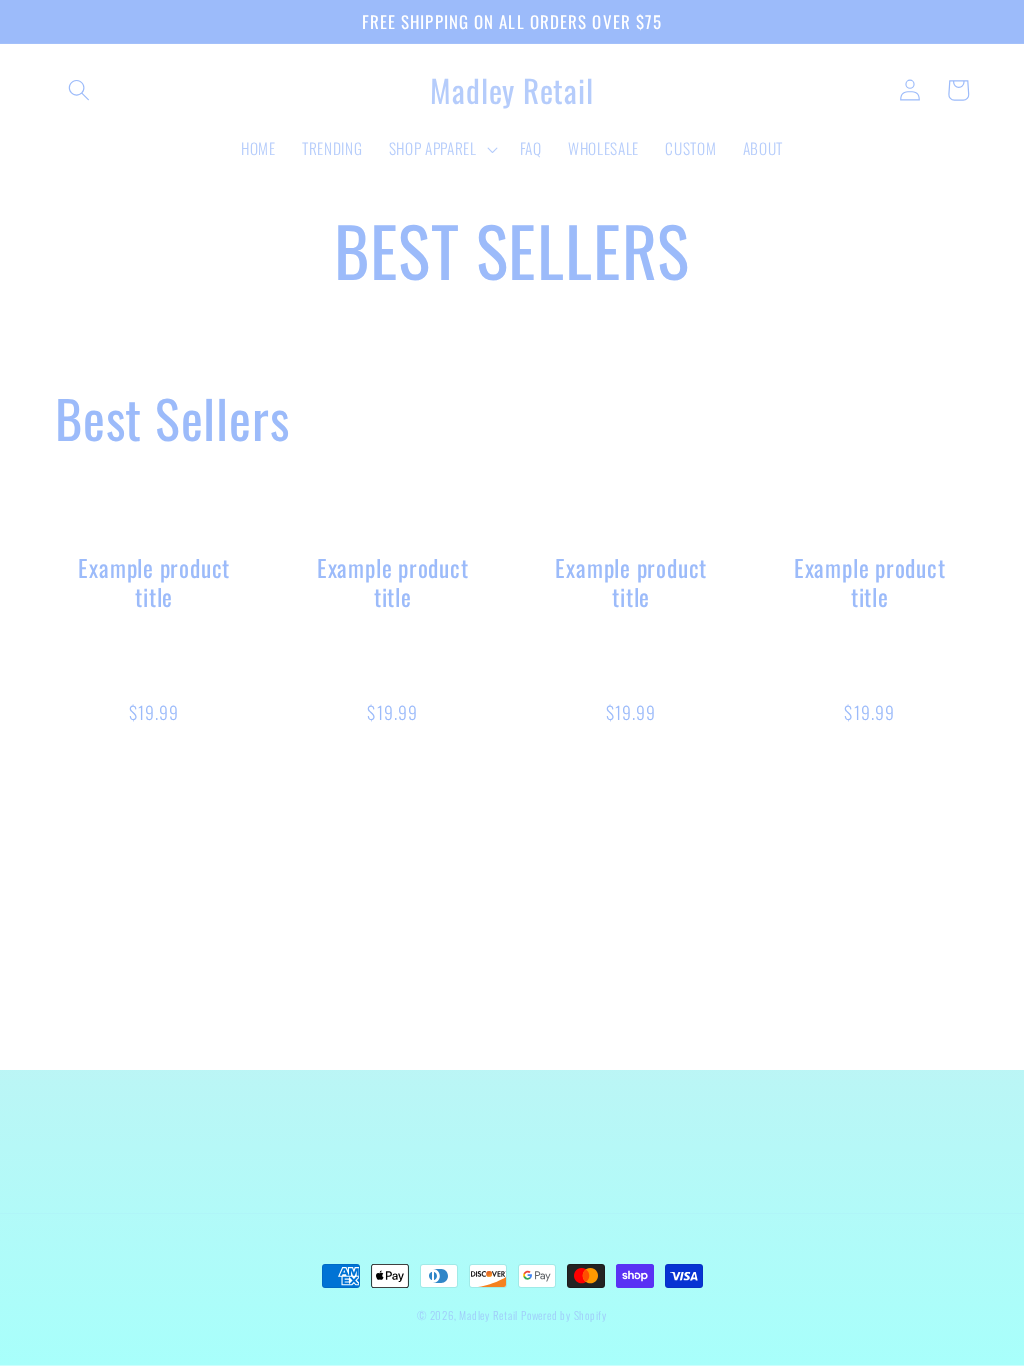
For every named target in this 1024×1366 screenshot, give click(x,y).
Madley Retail (490, 1315)
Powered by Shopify (564, 1315)
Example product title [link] (154, 582)
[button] (79, 90)
